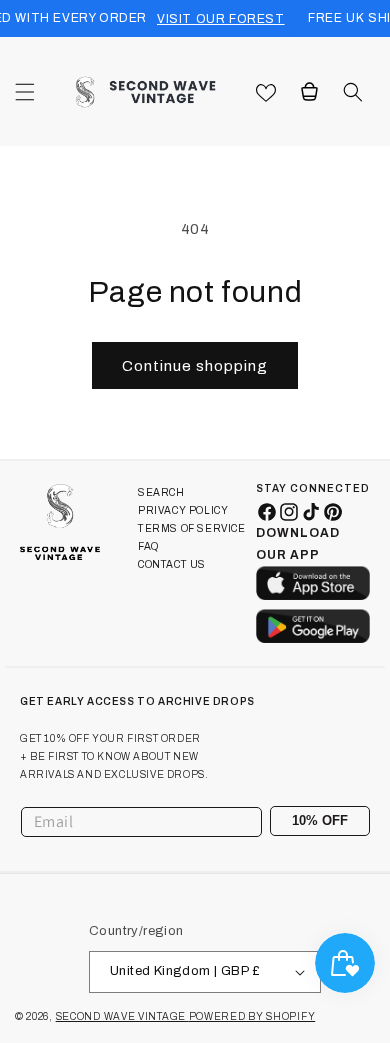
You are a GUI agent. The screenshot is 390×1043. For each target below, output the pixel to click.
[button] (25, 92)
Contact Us (172, 564)
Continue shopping (195, 366)
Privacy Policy (183, 510)
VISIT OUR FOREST (221, 19)
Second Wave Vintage (122, 1016)
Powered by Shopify (252, 1016)
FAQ (148, 546)
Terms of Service (192, 528)
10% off (320, 820)
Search (161, 492)
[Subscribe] (347, 822)
